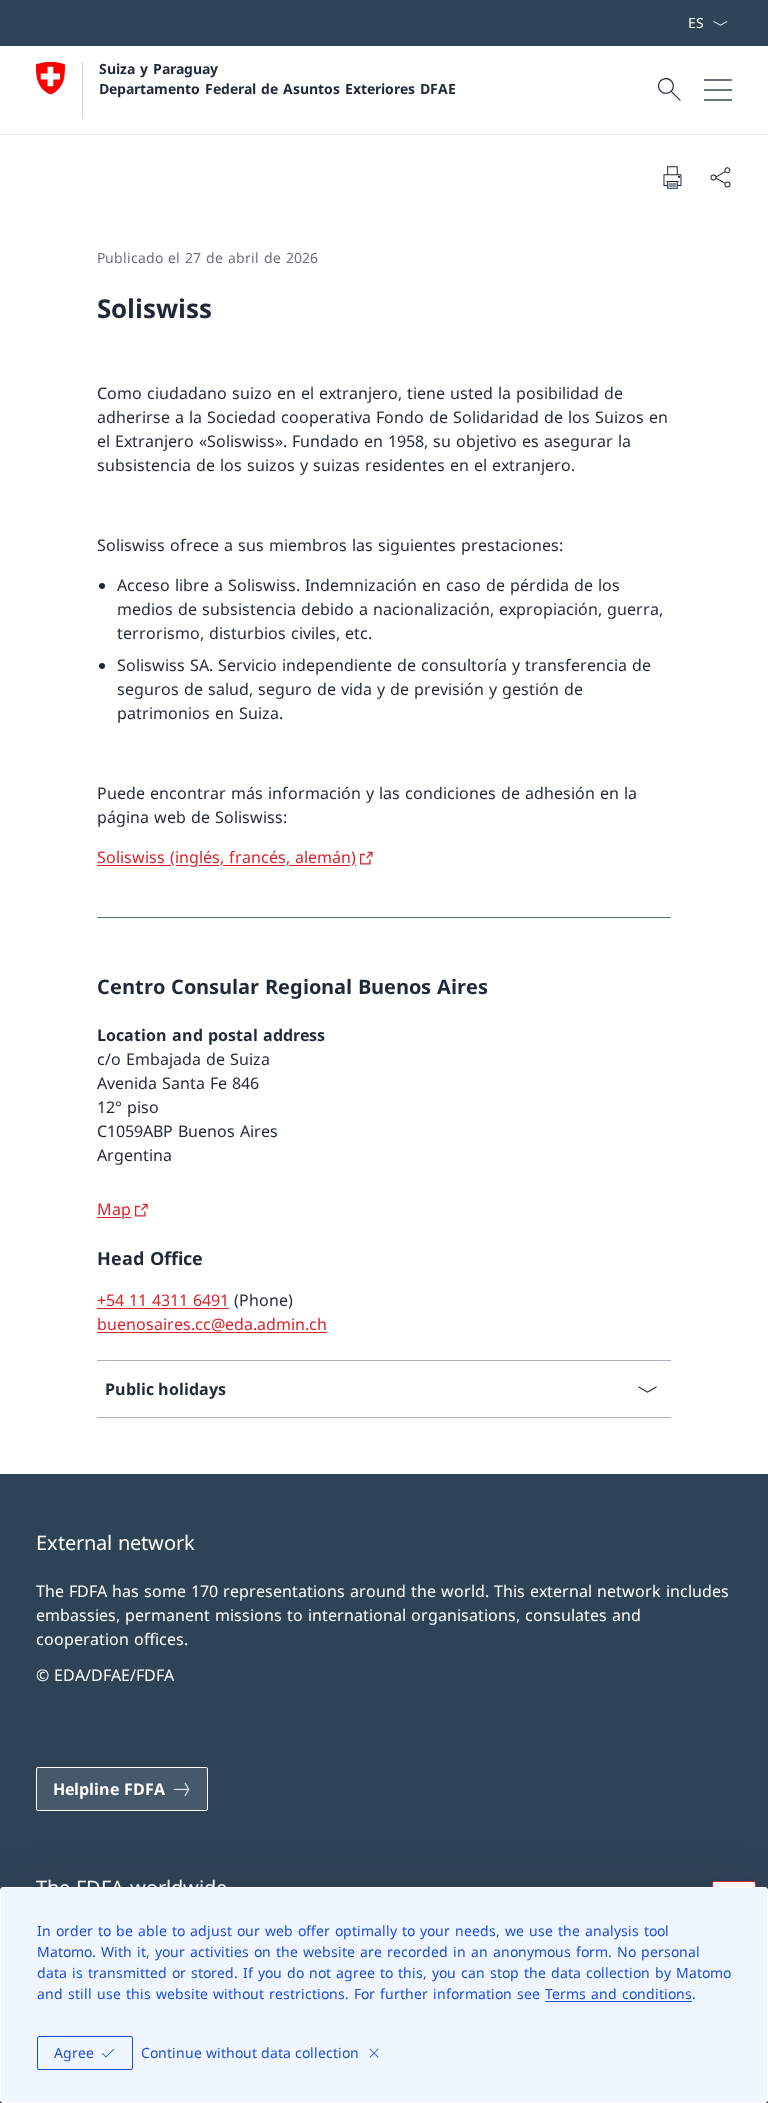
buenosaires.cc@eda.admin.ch (212, 1324)
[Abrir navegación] (718, 90)
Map (114, 1209)
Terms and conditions (618, 1993)
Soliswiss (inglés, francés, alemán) (226, 857)
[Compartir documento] (720, 177)
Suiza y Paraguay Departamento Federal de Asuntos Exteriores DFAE (277, 78)
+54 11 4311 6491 (163, 1300)
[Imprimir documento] (672, 177)
